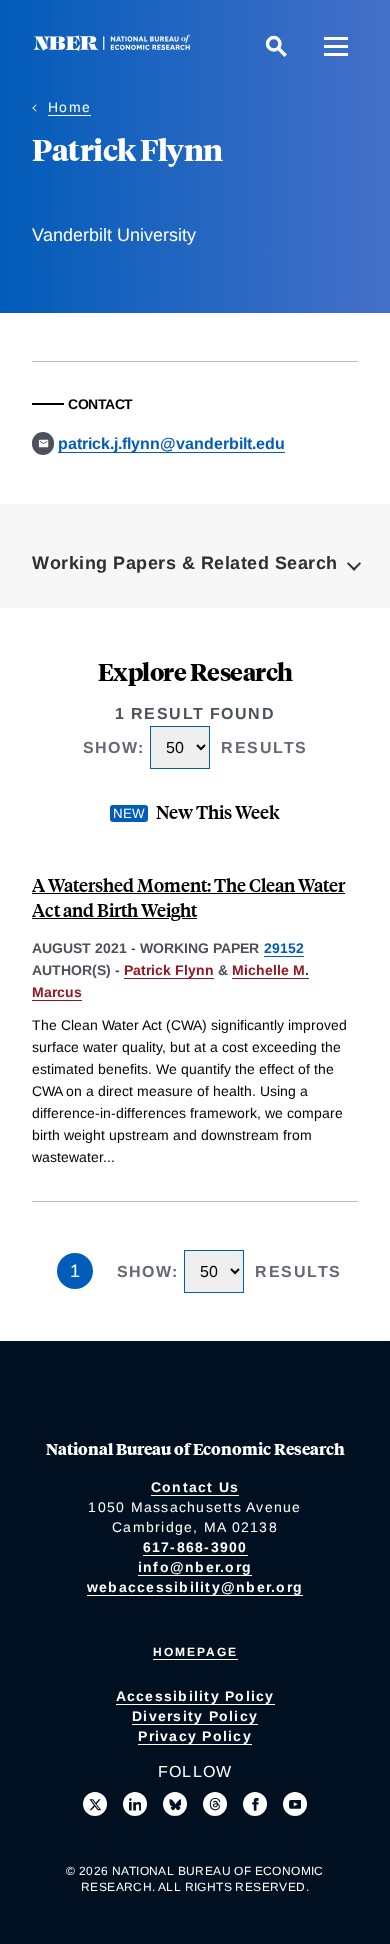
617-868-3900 (195, 1547)
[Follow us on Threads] (215, 1804)
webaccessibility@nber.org (195, 1587)
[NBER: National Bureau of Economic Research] (116, 45)
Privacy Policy (195, 1736)
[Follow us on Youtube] (295, 1804)
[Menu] (336, 46)
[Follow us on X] (95, 1804)
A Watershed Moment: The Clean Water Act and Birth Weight (188, 897)
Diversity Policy (195, 1716)
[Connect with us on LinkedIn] (135, 1804)
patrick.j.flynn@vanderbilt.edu (171, 443)
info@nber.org (195, 1567)
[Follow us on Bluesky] (175, 1804)
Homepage (195, 1652)
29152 (284, 948)
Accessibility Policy (195, 1696)
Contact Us (195, 1487)
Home (69, 107)
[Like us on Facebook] (255, 1804)
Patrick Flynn (169, 970)
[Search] (276, 46)
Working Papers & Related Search (185, 563)
